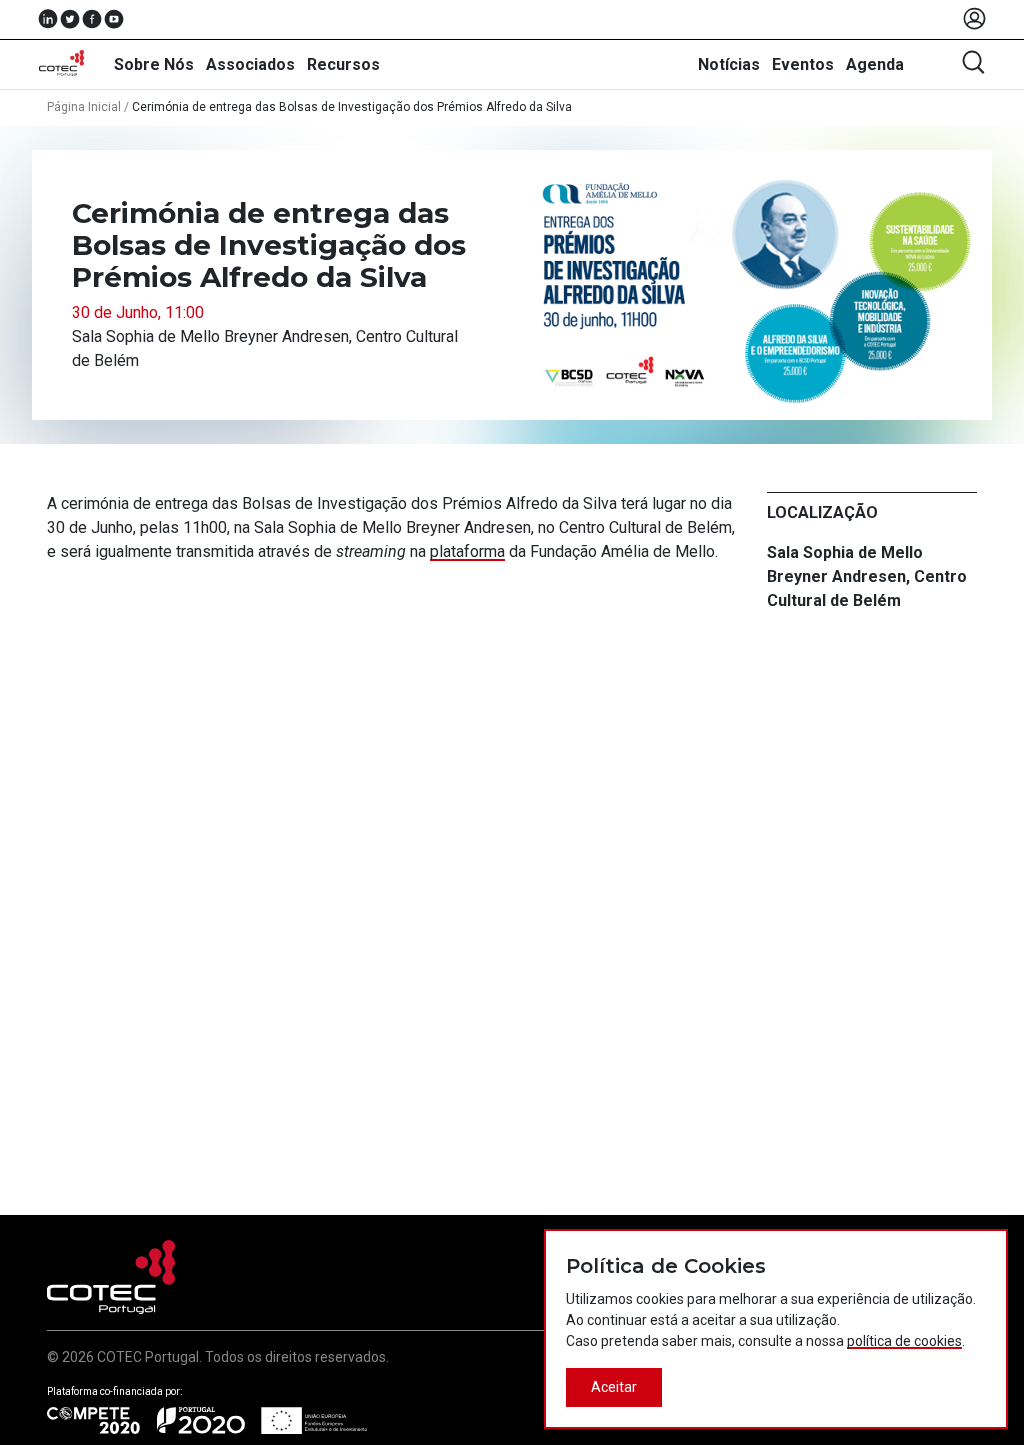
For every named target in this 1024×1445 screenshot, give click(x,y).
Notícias (729, 64)
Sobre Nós (154, 64)
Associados (250, 64)
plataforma (467, 551)
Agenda (875, 64)
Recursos (343, 64)
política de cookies (904, 1341)
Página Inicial (84, 107)
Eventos (803, 64)
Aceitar (614, 1387)
